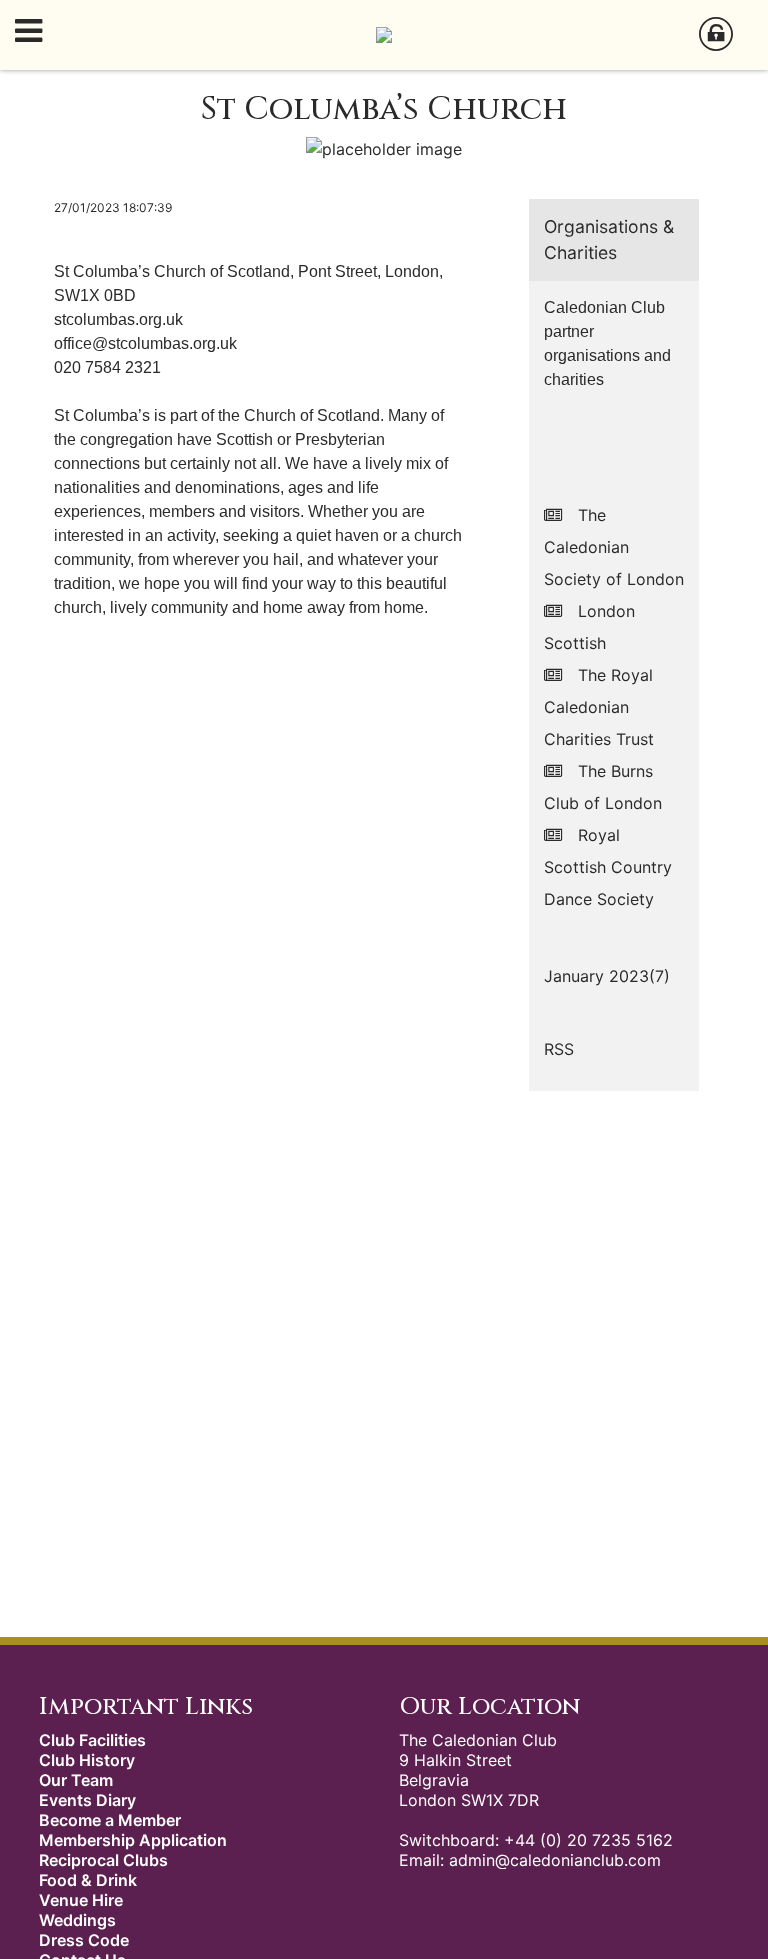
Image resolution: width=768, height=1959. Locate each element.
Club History (87, 1760)
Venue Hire (81, 1900)
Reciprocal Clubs (103, 1860)
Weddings (77, 1920)
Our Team (76, 1780)
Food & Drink (88, 1880)
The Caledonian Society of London (614, 547)
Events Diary (87, 1800)
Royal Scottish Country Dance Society (608, 867)
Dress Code (84, 1940)
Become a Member (110, 1820)
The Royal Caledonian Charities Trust (599, 707)
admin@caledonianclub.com (555, 1860)
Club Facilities (92, 1740)
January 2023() (607, 976)
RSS (559, 1049)
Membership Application (133, 1840)
